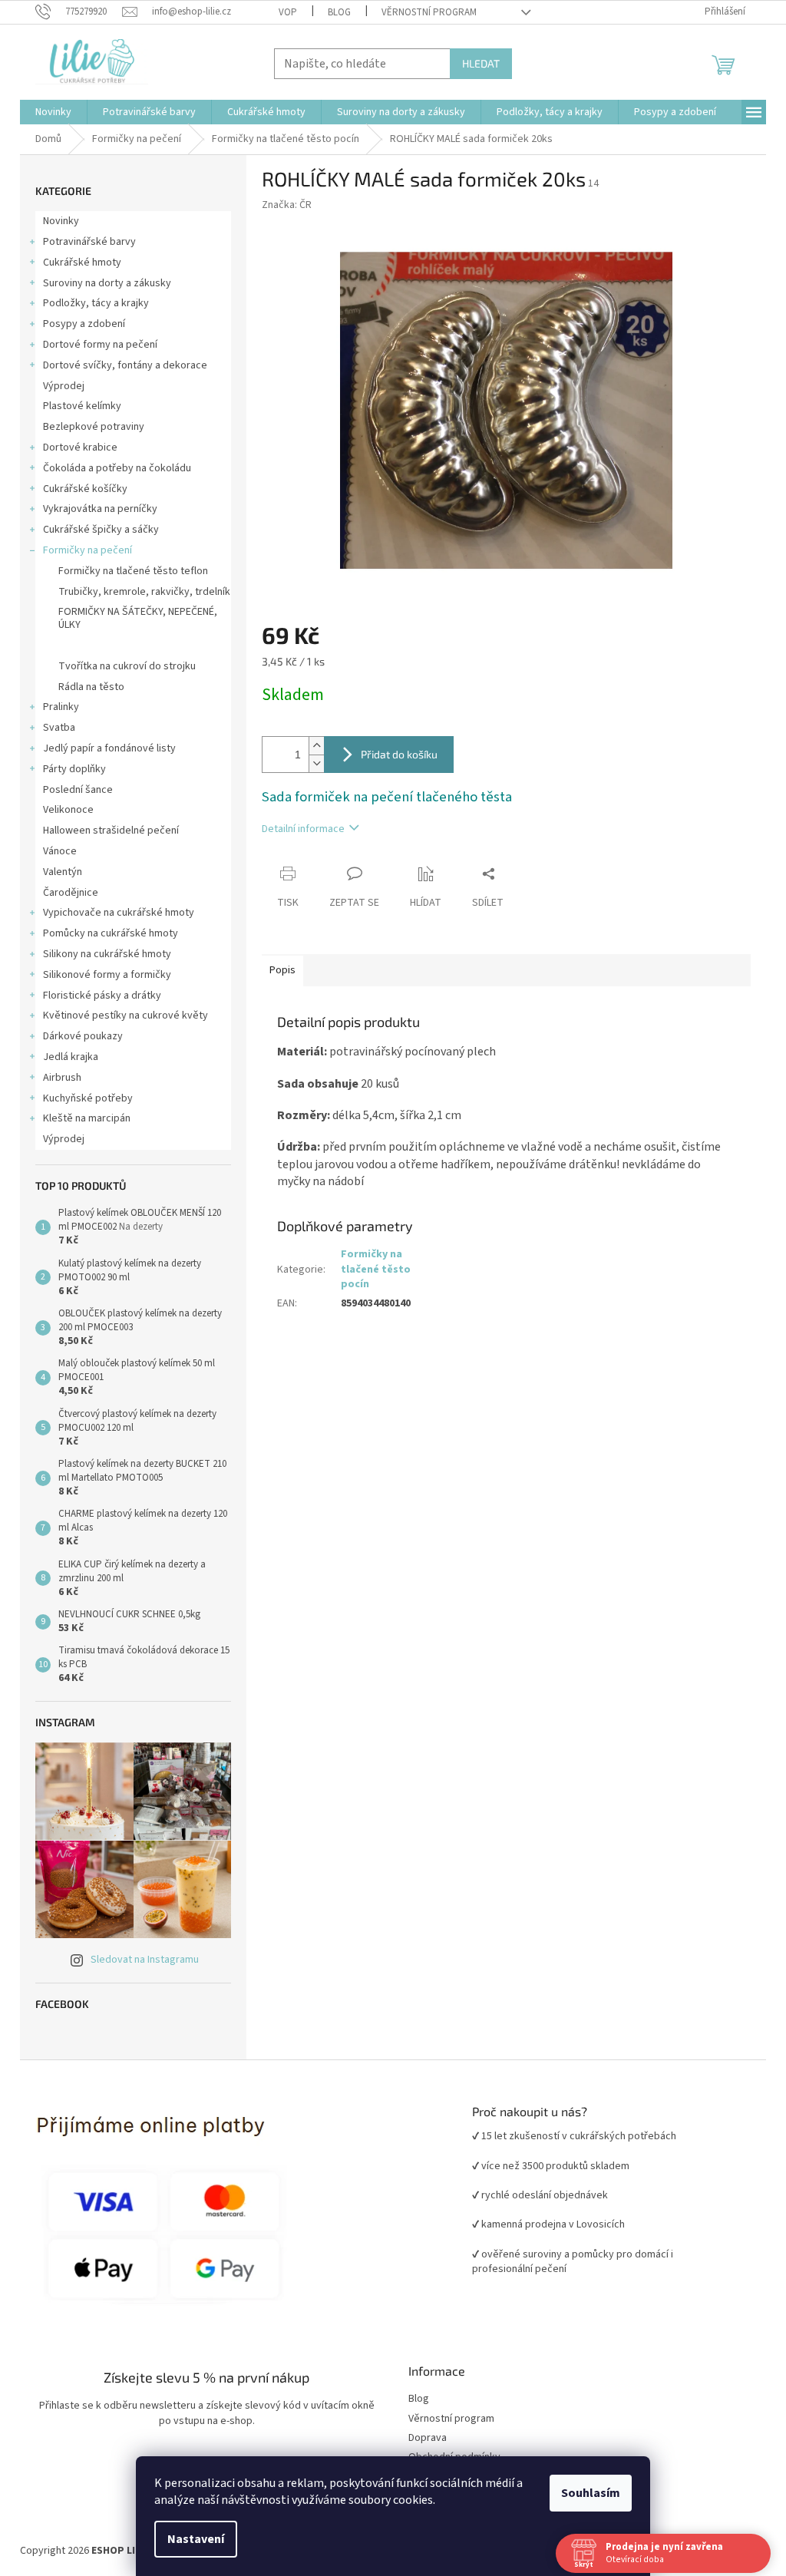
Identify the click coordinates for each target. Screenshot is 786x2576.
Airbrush (62, 1078)
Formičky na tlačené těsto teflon (133, 571)
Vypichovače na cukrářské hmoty (119, 913)
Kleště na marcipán (87, 1118)
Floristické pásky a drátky (102, 996)
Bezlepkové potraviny (94, 427)
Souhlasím (591, 2493)
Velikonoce (68, 810)
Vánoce (60, 851)
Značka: (287, 205)
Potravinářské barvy (89, 242)
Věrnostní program (451, 2419)
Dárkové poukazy (83, 1036)
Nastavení (196, 2539)
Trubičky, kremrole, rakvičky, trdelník (144, 592)
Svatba (59, 728)
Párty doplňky (74, 769)
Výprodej (64, 386)
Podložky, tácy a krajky (96, 303)
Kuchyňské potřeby (88, 1098)
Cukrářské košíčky (85, 489)
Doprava (428, 2438)
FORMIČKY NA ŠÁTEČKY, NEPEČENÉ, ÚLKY (138, 618)
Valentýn (63, 872)
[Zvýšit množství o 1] (316, 746)
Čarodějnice (71, 893)
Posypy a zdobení (84, 324)
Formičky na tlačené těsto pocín (132, 646)
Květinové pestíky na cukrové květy (125, 1016)
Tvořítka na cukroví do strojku (127, 666)
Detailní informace (303, 829)
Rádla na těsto (91, 687)
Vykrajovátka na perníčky (100, 509)
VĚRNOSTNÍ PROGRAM (429, 12)
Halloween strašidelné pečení (111, 831)
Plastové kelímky (82, 406)
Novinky (61, 221)
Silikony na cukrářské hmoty (107, 954)
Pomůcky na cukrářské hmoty (111, 933)
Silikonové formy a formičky (107, 975)
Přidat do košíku (399, 754)
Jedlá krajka (71, 1057)
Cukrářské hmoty (82, 263)
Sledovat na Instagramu (145, 1960)
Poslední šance (78, 790)
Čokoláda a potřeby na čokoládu (117, 468)
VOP (288, 12)
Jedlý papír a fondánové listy (109, 748)
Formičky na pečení (88, 550)
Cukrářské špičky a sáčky (101, 530)
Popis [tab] (282, 970)
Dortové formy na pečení (100, 345)
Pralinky (61, 707)
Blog (339, 12)
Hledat (481, 63)
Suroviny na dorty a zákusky (107, 283)
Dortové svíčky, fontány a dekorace (125, 365)
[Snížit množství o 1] (316, 763)
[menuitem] (53, 112)
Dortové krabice (80, 447)
